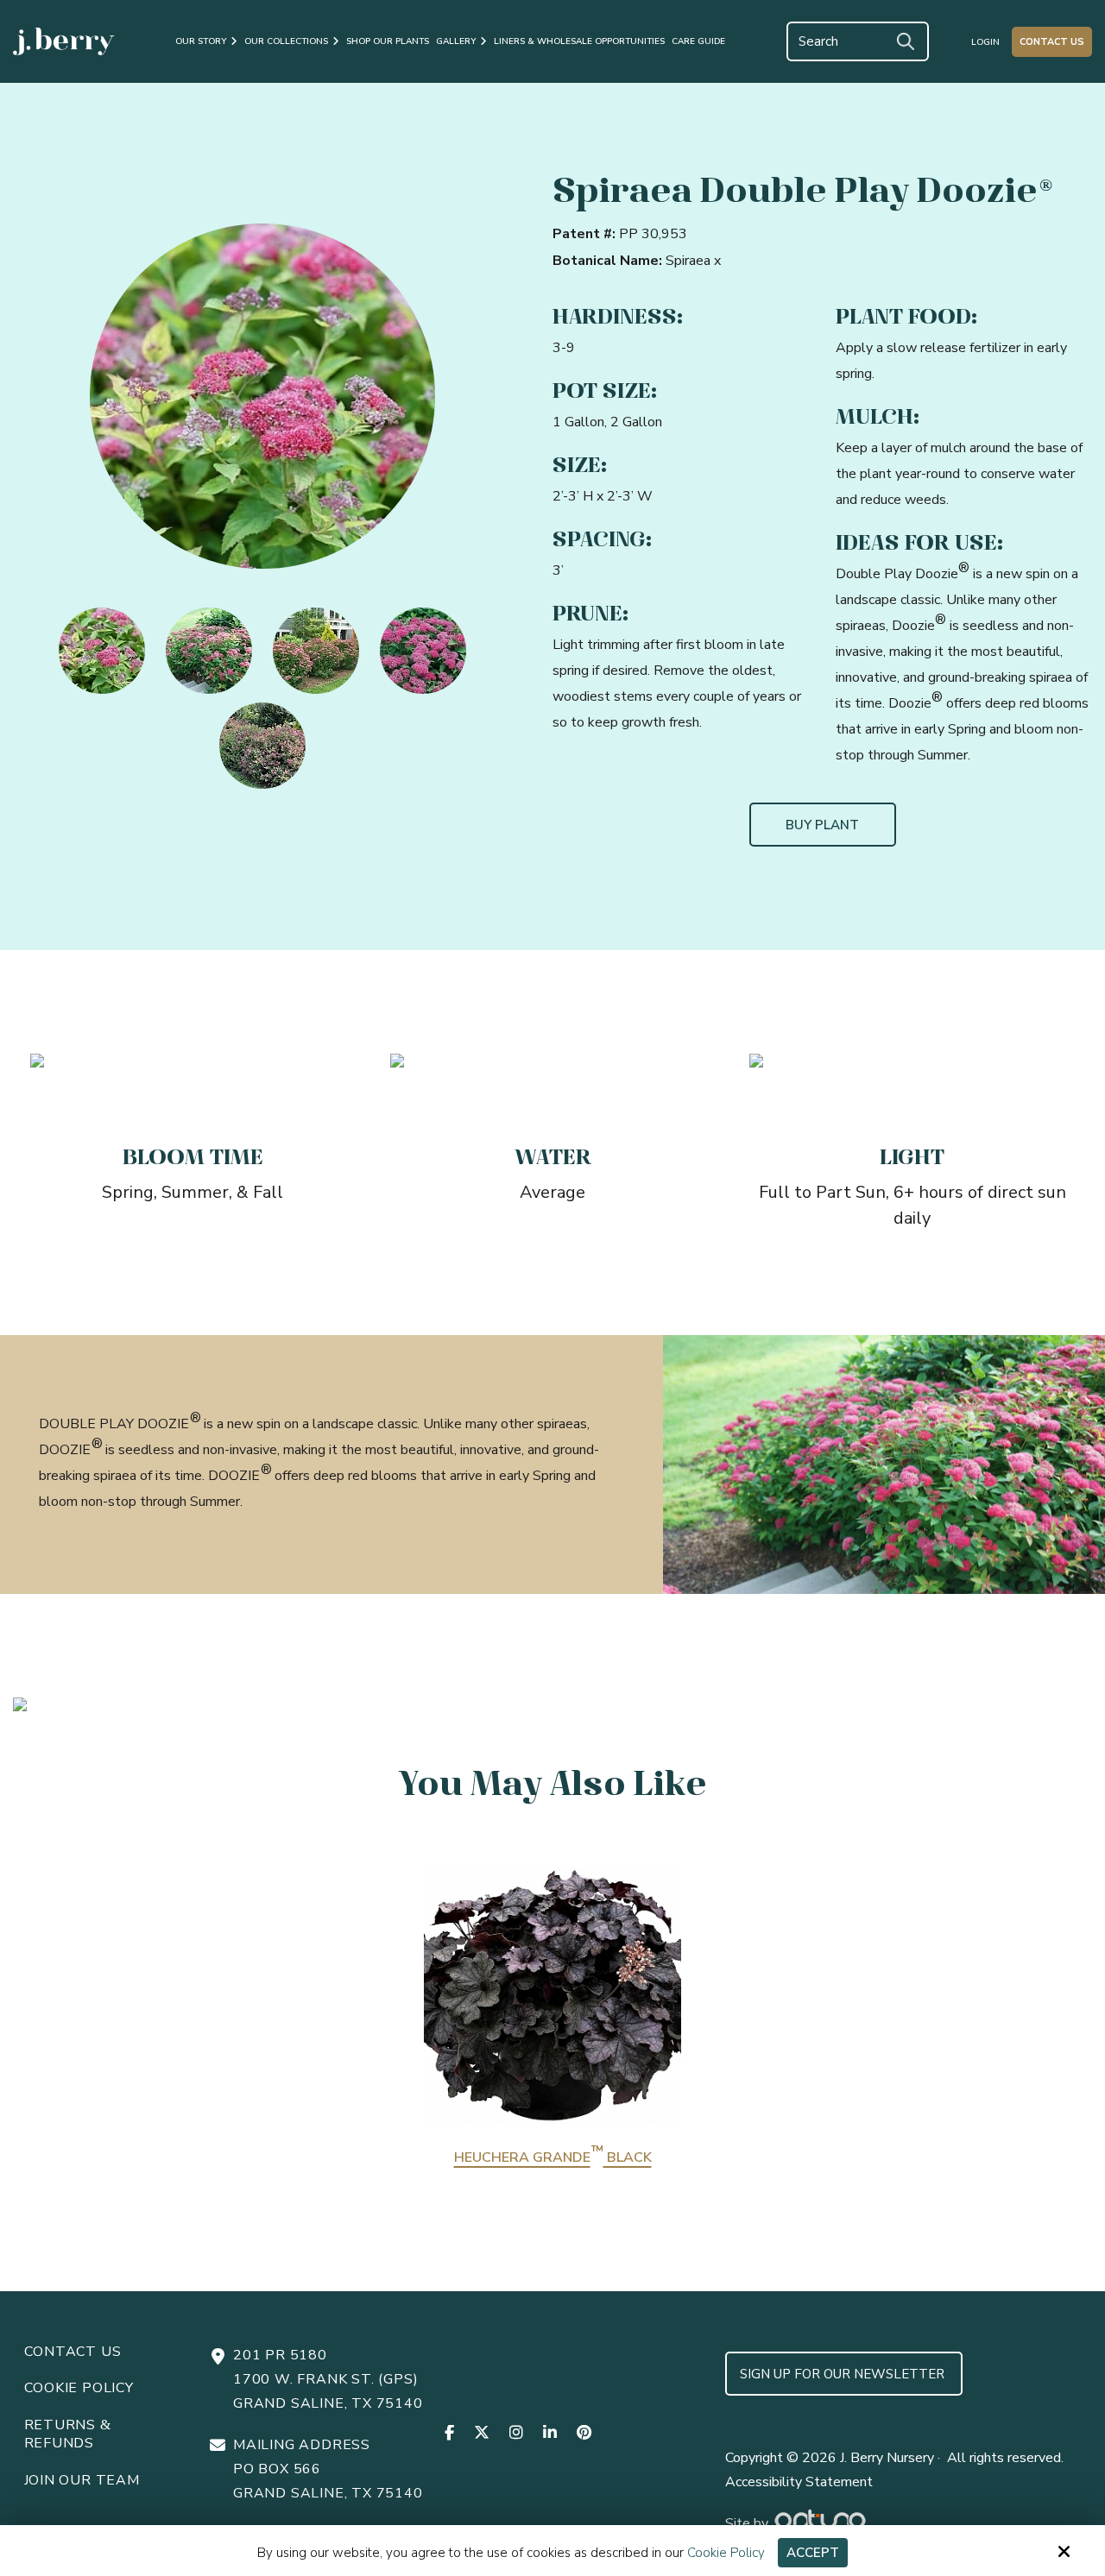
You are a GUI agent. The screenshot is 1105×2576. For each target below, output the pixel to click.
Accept (813, 2553)
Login (985, 42)
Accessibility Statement (799, 2482)
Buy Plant (822, 825)
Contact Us (1052, 42)
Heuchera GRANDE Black (553, 2157)
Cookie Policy (726, 2553)
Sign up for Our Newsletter (844, 2374)
